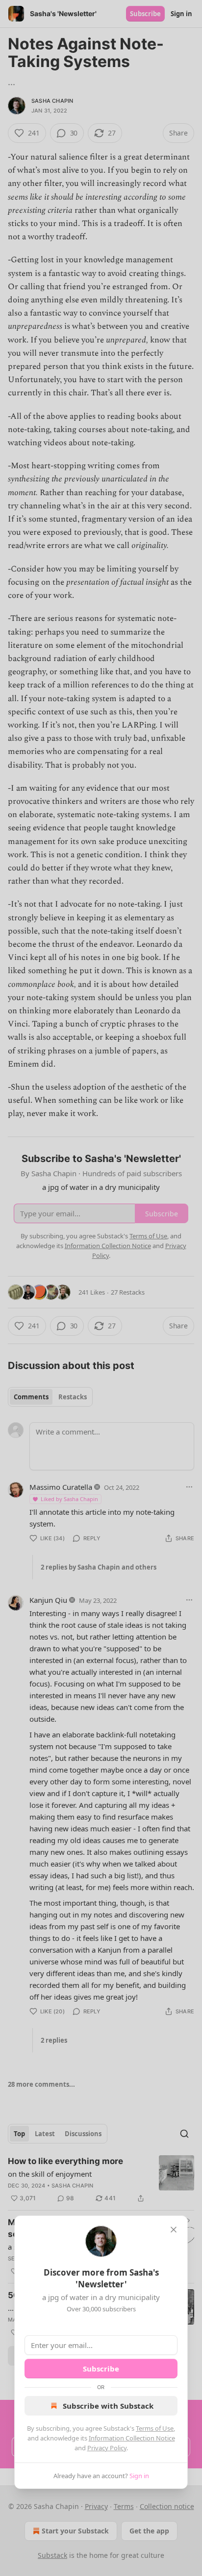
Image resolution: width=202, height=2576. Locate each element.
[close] (174, 2230)
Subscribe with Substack (108, 2406)
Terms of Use (155, 2428)
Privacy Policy (107, 2448)
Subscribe (101, 2369)
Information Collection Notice (132, 2438)
